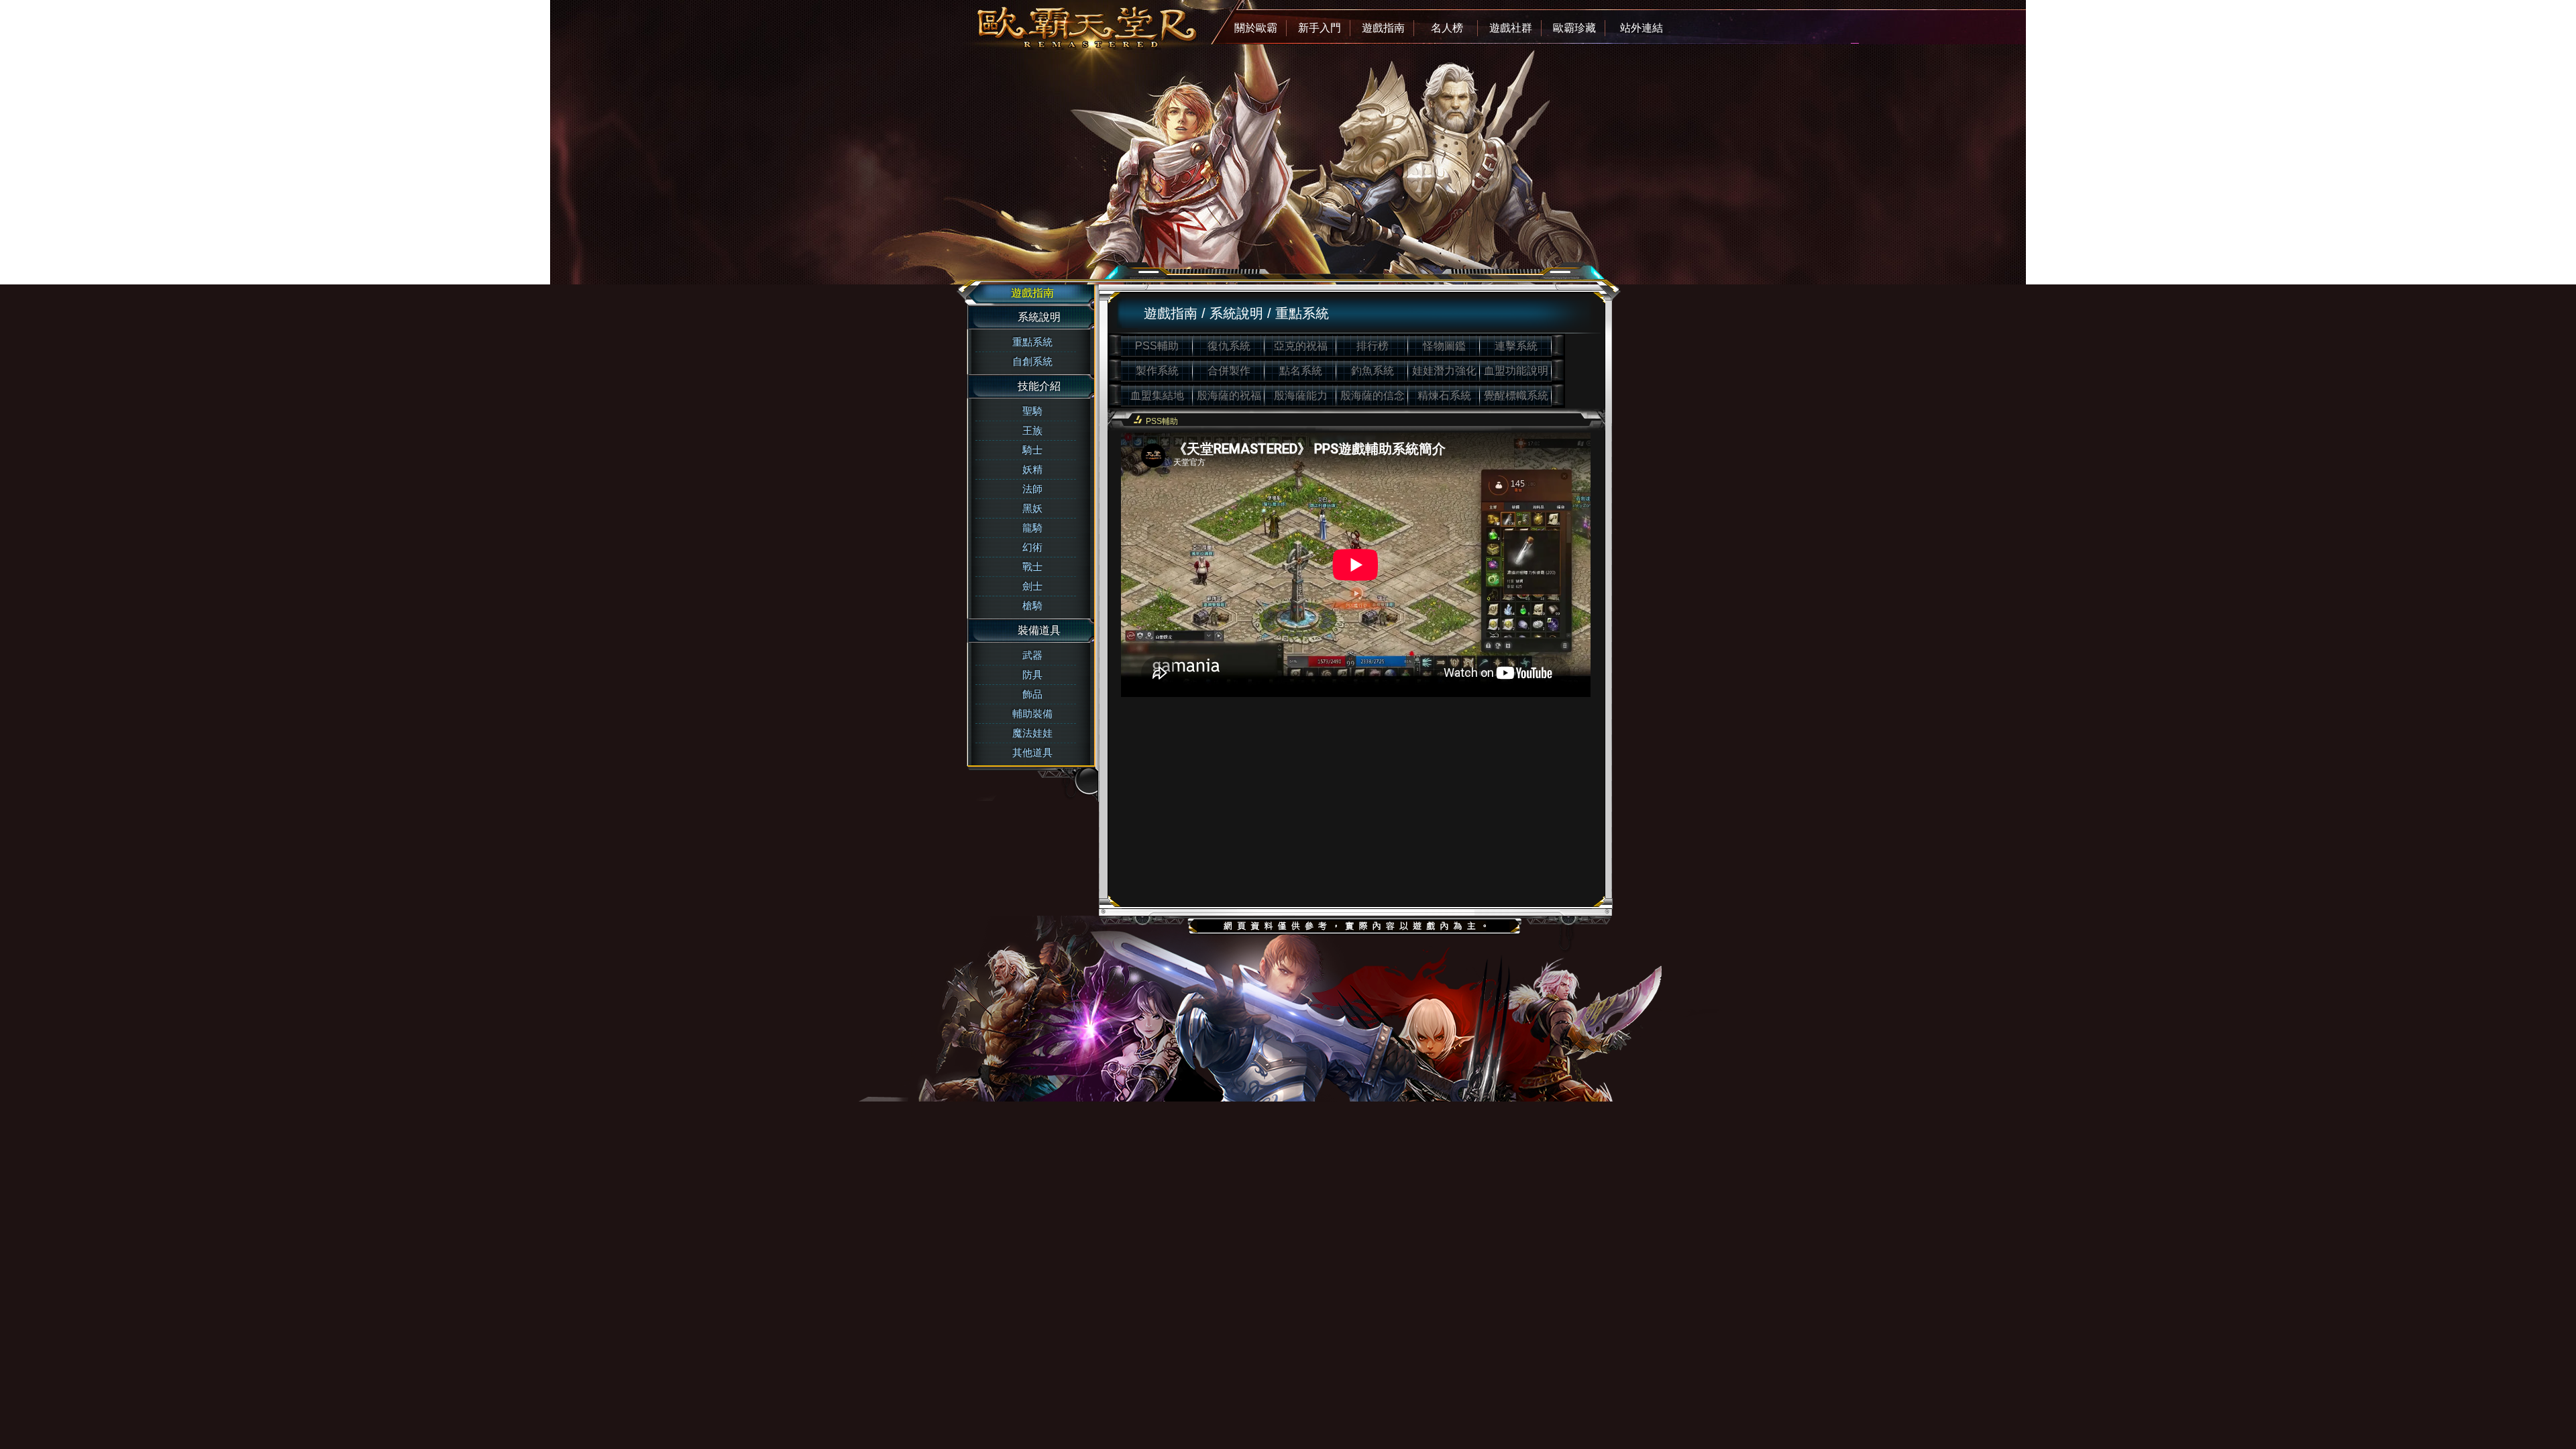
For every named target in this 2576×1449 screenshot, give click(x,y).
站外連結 (1642, 28)
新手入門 (1320, 28)
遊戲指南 (1383, 28)
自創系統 (1032, 361)
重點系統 (1032, 342)
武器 (1032, 655)
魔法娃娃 (1032, 733)
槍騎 (1032, 605)
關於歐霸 (1256, 28)
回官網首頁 (1026, 23)
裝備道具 (1039, 630)
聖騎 (1032, 411)
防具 (1032, 675)
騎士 (1032, 450)
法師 (1032, 489)
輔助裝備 (1032, 713)
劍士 (1032, 586)
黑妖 (1032, 508)
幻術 (1032, 547)
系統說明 (1039, 317)
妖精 (1032, 469)
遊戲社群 (1511, 28)
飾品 (1032, 694)
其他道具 (1032, 752)
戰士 (1032, 567)
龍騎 (1032, 528)
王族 (1032, 430)
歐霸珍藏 (1574, 28)
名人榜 (1447, 28)
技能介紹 (1039, 386)
